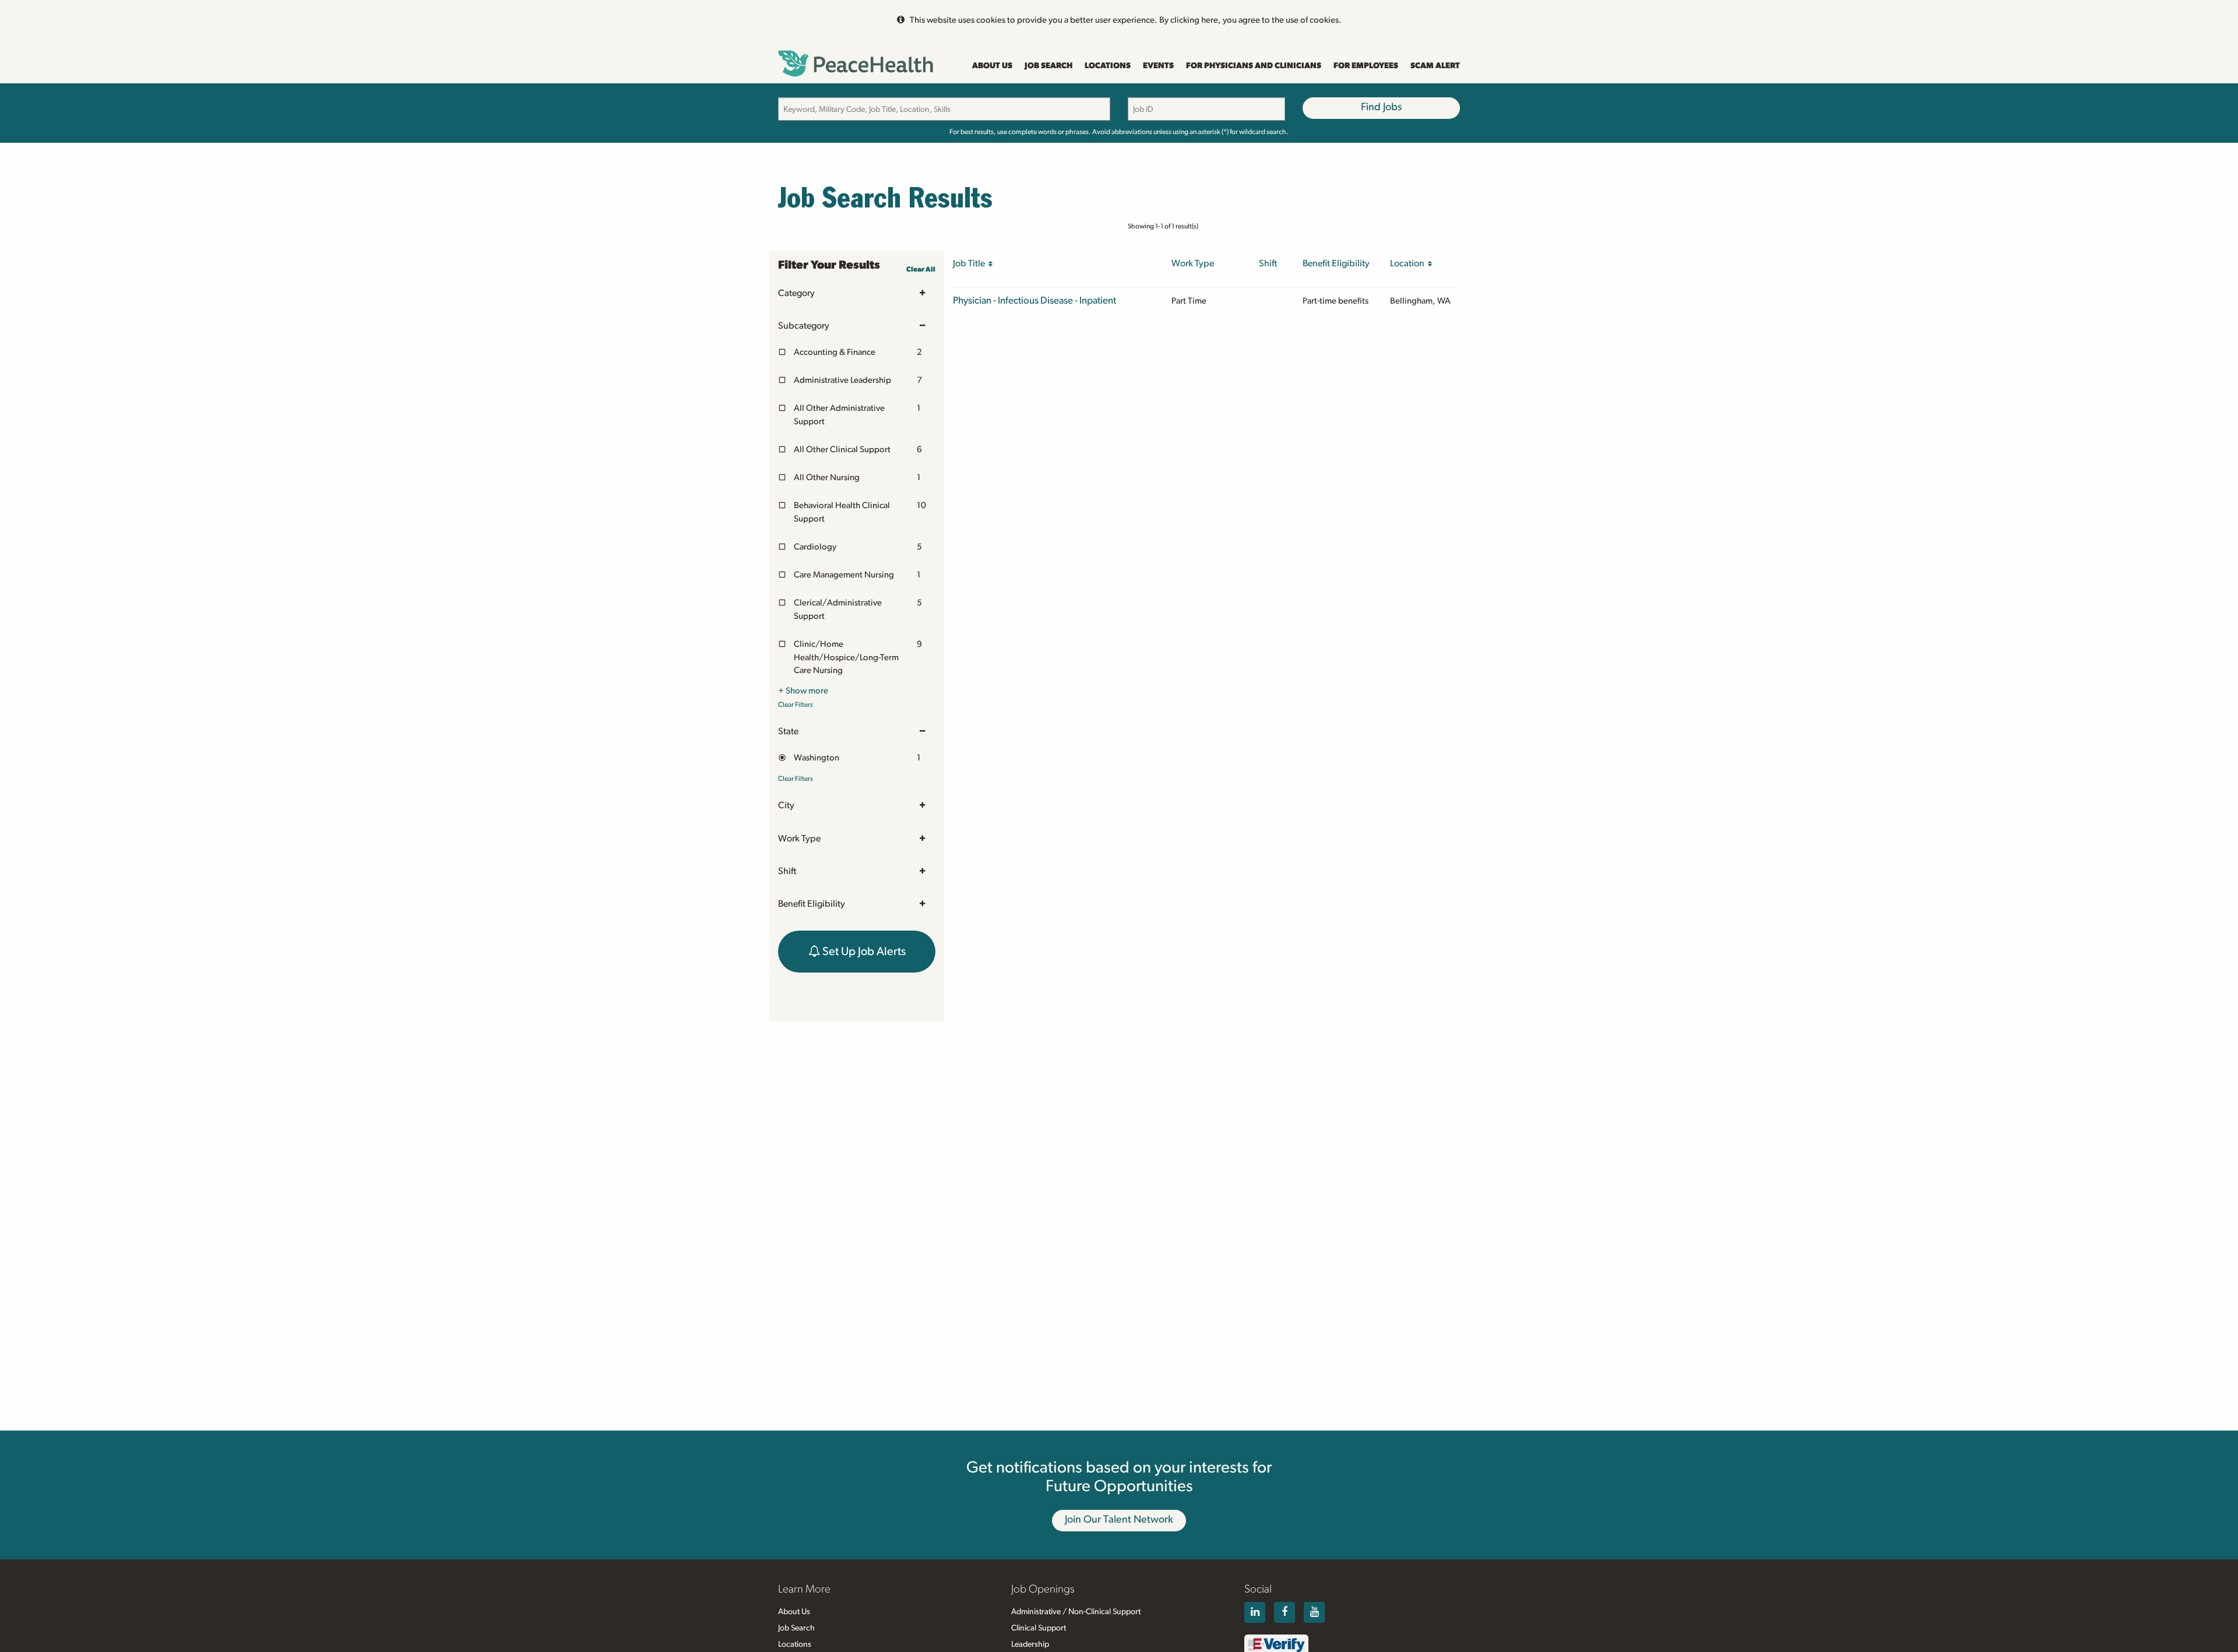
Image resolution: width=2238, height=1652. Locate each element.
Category (796, 293)
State (788, 731)
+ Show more (803, 691)
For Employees (1366, 66)
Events (1158, 66)
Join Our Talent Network (1119, 1520)
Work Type (799, 839)
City (786, 805)
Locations (1108, 66)
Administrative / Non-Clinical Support (1076, 1612)
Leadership (1030, 1644)
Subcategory (804, 326)
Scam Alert (1435, 66)
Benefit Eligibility (812, 904)
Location (1409, 263)
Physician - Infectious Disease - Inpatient (1034, 300)
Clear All (921, 269)
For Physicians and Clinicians (1254, 66)
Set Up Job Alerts (863, 952)
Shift (787, 871)
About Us (992, 66)
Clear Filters (796, 705)
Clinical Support (1039, 1628)
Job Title (971, 263)
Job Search (1048, 66)
